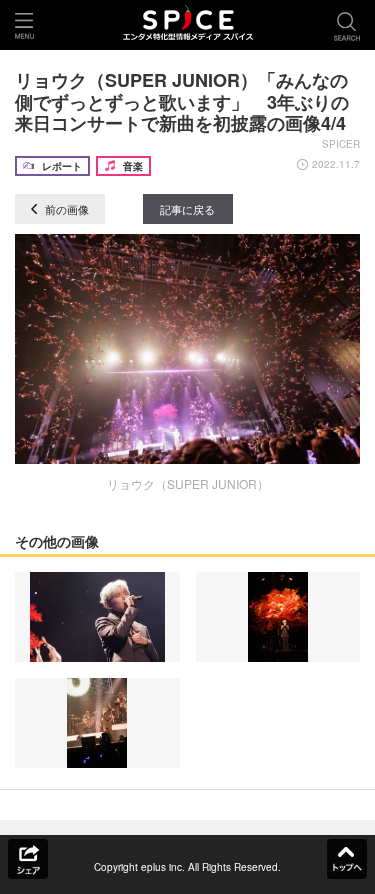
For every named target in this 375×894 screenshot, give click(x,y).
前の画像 (65, 209)
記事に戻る (187, 209)
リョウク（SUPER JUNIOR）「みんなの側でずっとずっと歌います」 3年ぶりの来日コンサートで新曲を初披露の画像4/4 (182, 101)
